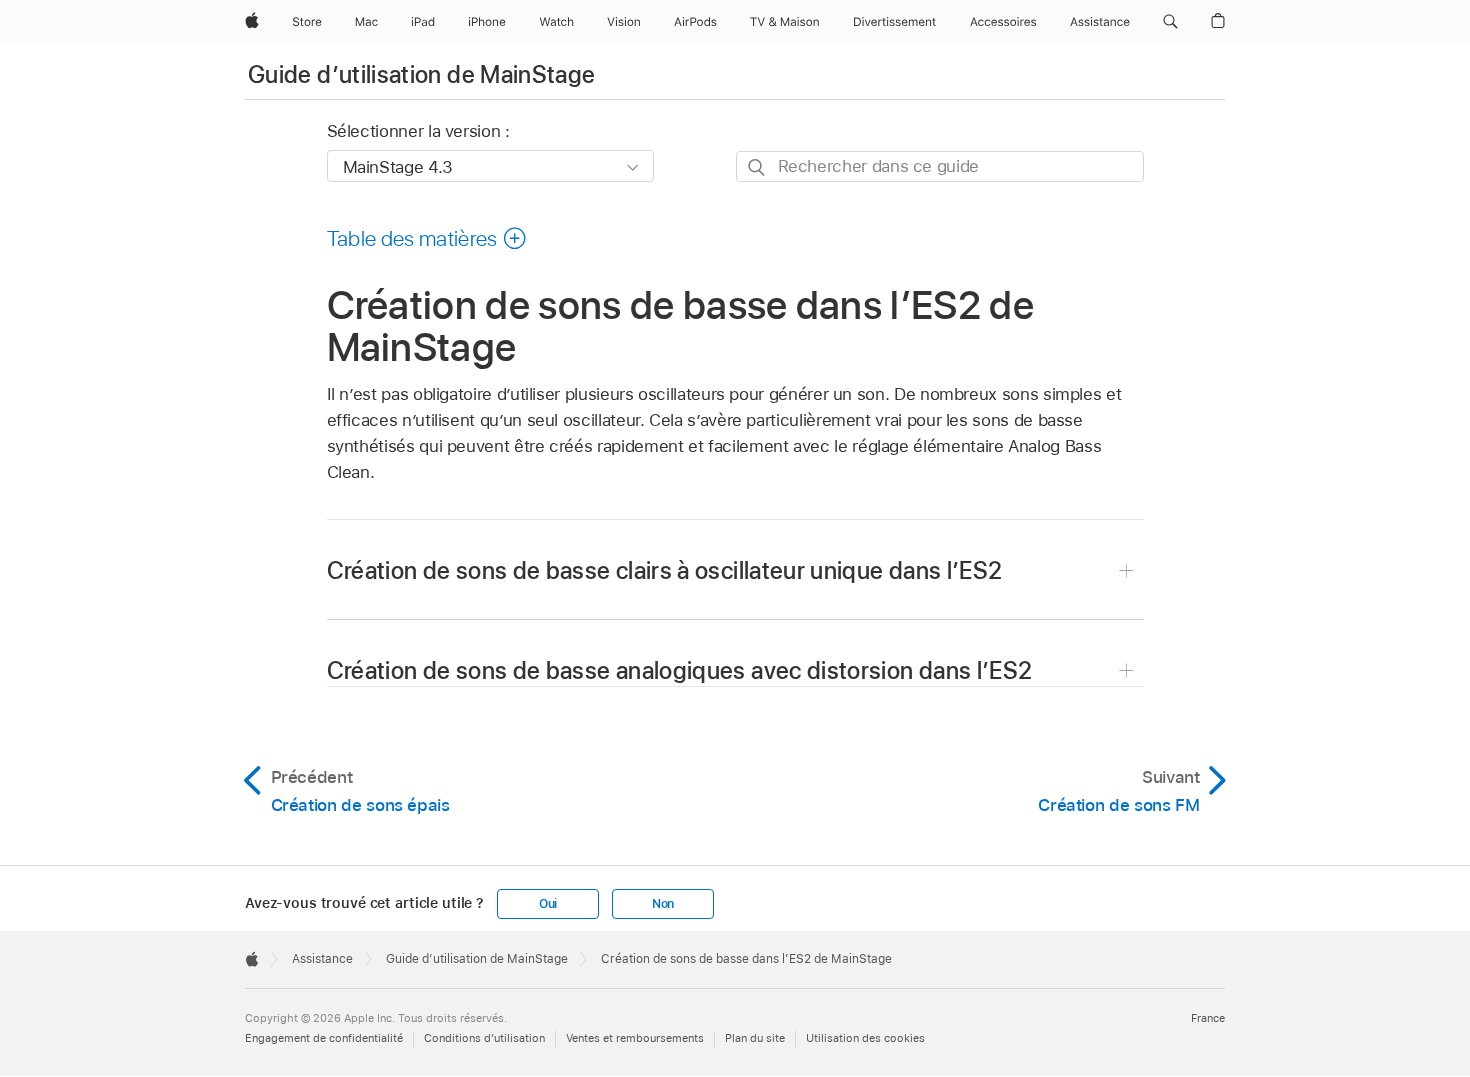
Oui (548, 904)
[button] (1170, 22)
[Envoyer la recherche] (757, 167)
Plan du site (755, 1038)
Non (663, 904)
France (1208, 1018)
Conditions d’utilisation (484, 1038)
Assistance (322, 959)
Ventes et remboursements (635, 1038)
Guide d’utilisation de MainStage (422, 74)
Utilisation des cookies (865, 1038)
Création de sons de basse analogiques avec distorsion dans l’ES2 (680, 670)
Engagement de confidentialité (324, 1038)
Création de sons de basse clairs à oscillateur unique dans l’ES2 (665, 570)
